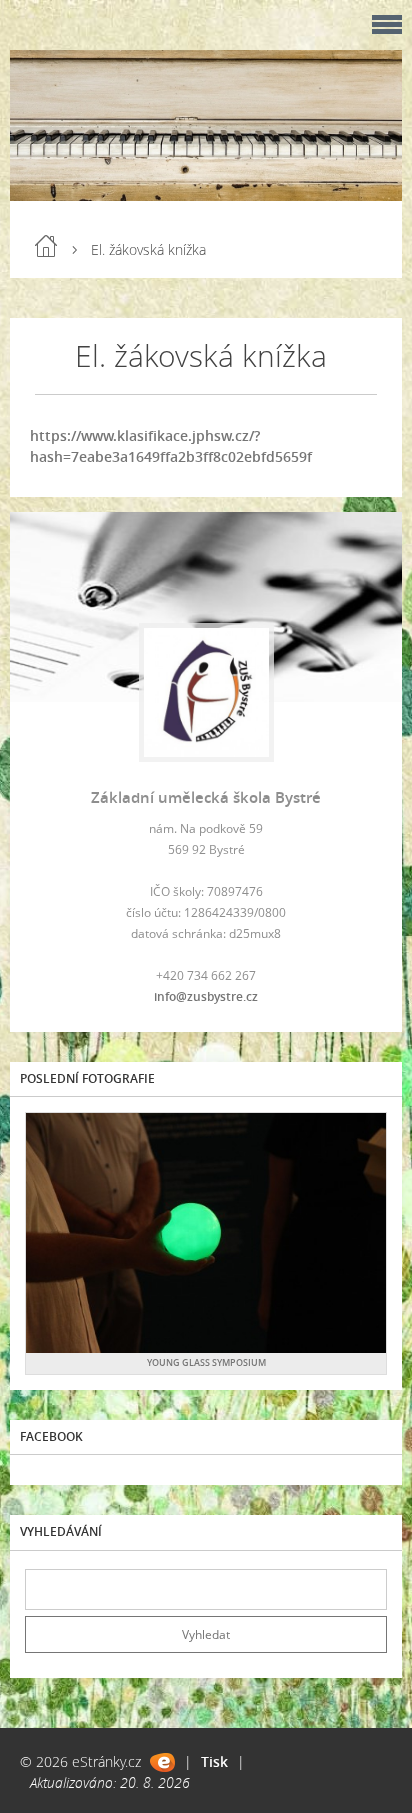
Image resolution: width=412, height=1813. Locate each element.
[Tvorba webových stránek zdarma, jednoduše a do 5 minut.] (162, 1762)
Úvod (46, 246)
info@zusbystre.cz (206, 996)
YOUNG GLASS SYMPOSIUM (206, 1362)
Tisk (214, 1761)
